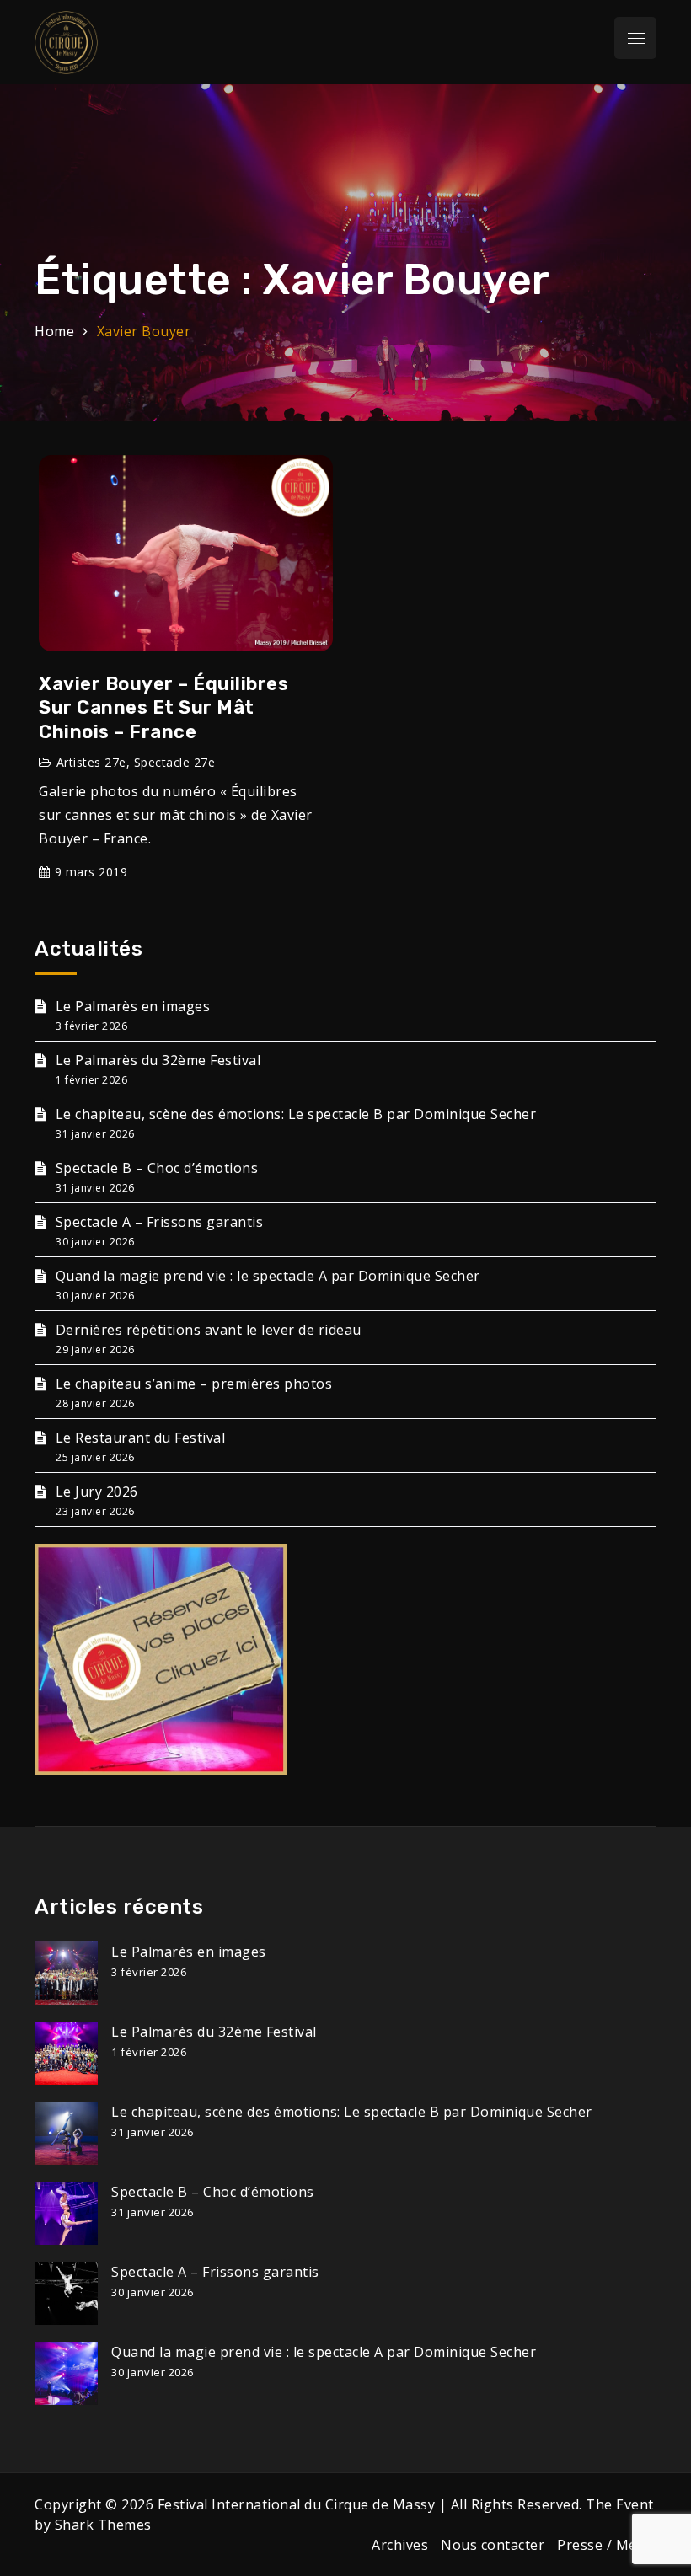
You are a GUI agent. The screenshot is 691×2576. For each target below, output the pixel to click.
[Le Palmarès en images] (66, 1973)
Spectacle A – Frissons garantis (159, 1222)
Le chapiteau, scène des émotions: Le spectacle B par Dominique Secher (296, 1114)
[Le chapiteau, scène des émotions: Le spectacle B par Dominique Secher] (66, 2133)
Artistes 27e (91, 762)
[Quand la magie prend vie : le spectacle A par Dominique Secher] (66, 2373)
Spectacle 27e (175, 762)
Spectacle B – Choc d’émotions (157, 1168)
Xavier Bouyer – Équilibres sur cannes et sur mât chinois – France (163, 708)
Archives (400, 2545)
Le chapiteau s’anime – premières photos (194, 1384)
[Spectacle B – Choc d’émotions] (66, 2213)
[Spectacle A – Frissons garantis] (66, 2293)
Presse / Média (607, 2545)
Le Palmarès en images (133, 1006)
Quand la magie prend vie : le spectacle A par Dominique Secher (268, 1276)
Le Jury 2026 (97, 1492)
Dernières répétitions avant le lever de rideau (209, 1330)
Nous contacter (493, 2545)
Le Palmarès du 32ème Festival (158, 1060)
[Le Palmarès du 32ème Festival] (66, 2053)
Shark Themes (103, 2525)
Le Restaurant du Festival (140, 1438)
